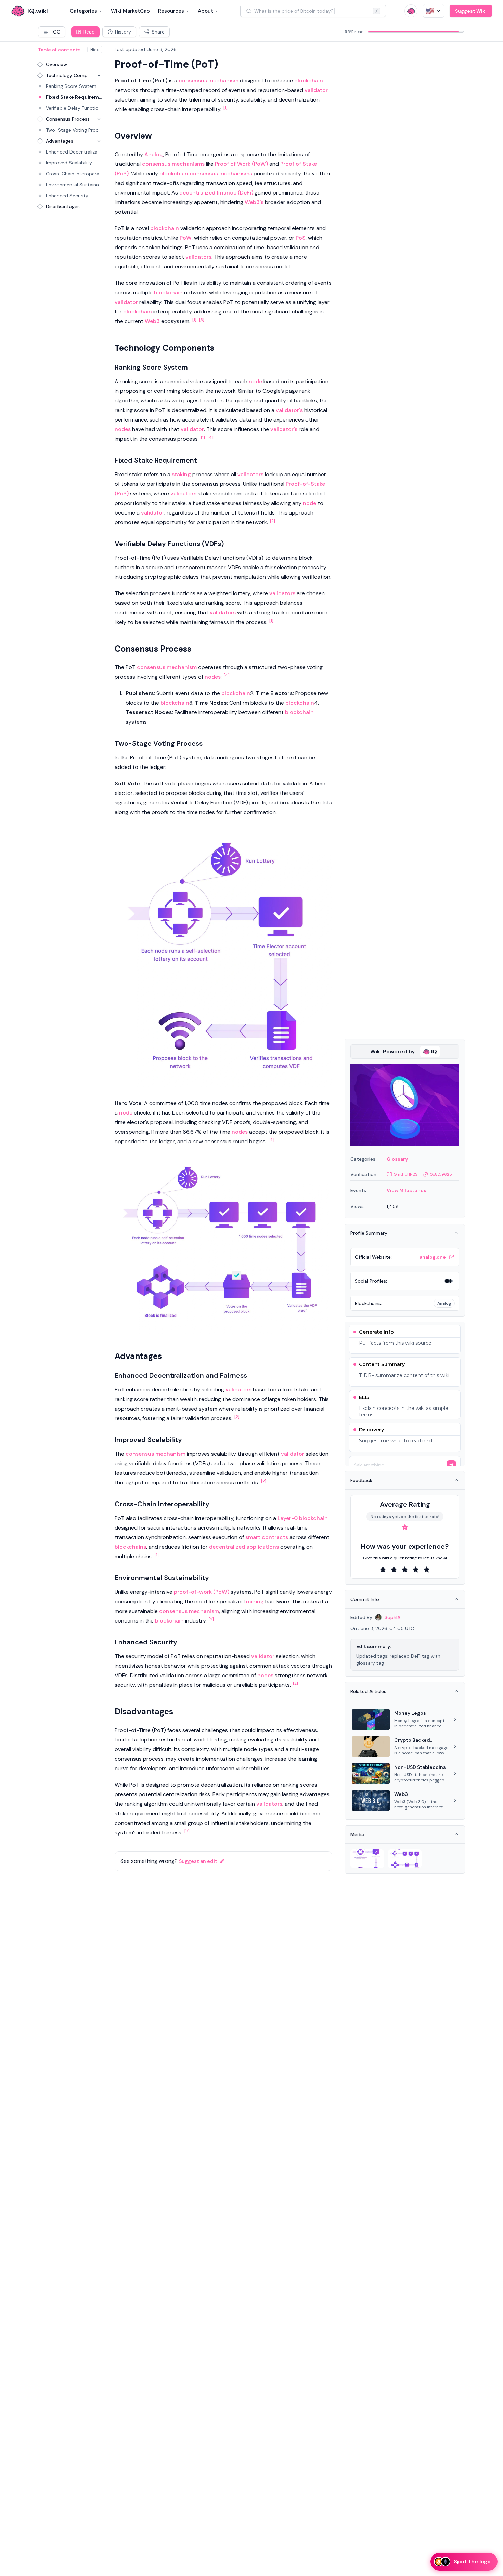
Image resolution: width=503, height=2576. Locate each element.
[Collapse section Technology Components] (99, 75)
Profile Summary (369, 1233)
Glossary (397, 1159)
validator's (289, 410)
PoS (301, 238)
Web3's (254, 202)
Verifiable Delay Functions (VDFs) (74, 108)
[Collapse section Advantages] (99, 141)
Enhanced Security (67, 196)
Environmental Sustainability (74, 185)
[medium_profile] (449, 1281)
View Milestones (407, 1190)
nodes (123, 429)
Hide (95, 50)
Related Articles (368, 1691)
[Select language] (434, 11)
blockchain (309, 81)
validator (316, 90)
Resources (171, 11)
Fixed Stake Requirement (74, 97)
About (205, 11)
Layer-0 (288, 1518)
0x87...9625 (441, 1174)
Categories (83, 11)
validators (198, 257)
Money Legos (410, 1713)
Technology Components (69, 75)
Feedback (361, 1480)
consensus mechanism (209, 81)
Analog (154, 154)
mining (255, 1601)
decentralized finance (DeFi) (216, 193)
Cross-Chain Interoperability (74, 174)
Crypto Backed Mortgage (412, 1740)
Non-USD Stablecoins (420, 1767)
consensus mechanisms (173, 164)
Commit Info (365, 1599)
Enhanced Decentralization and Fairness (74, 152)
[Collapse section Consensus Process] (99, 119)
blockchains (130, 1547)
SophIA (392, 1617)
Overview (56, 64)
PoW (186, 238)
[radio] (383, 1570)
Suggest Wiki (471, 11)
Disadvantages (63, 206)
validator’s (284, 429)
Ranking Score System (71, 86)
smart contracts (267, 1537)
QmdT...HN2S (405, 1174)
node (255, 381)
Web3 (152, 321)
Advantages (60, 141)
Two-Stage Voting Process (74, 130)
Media (357, 1834)
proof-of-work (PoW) (202, 1592)
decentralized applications (244, 1547)
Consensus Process (68, 119)
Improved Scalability (69, 163)
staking (181, 474)
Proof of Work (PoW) (241, 164)
